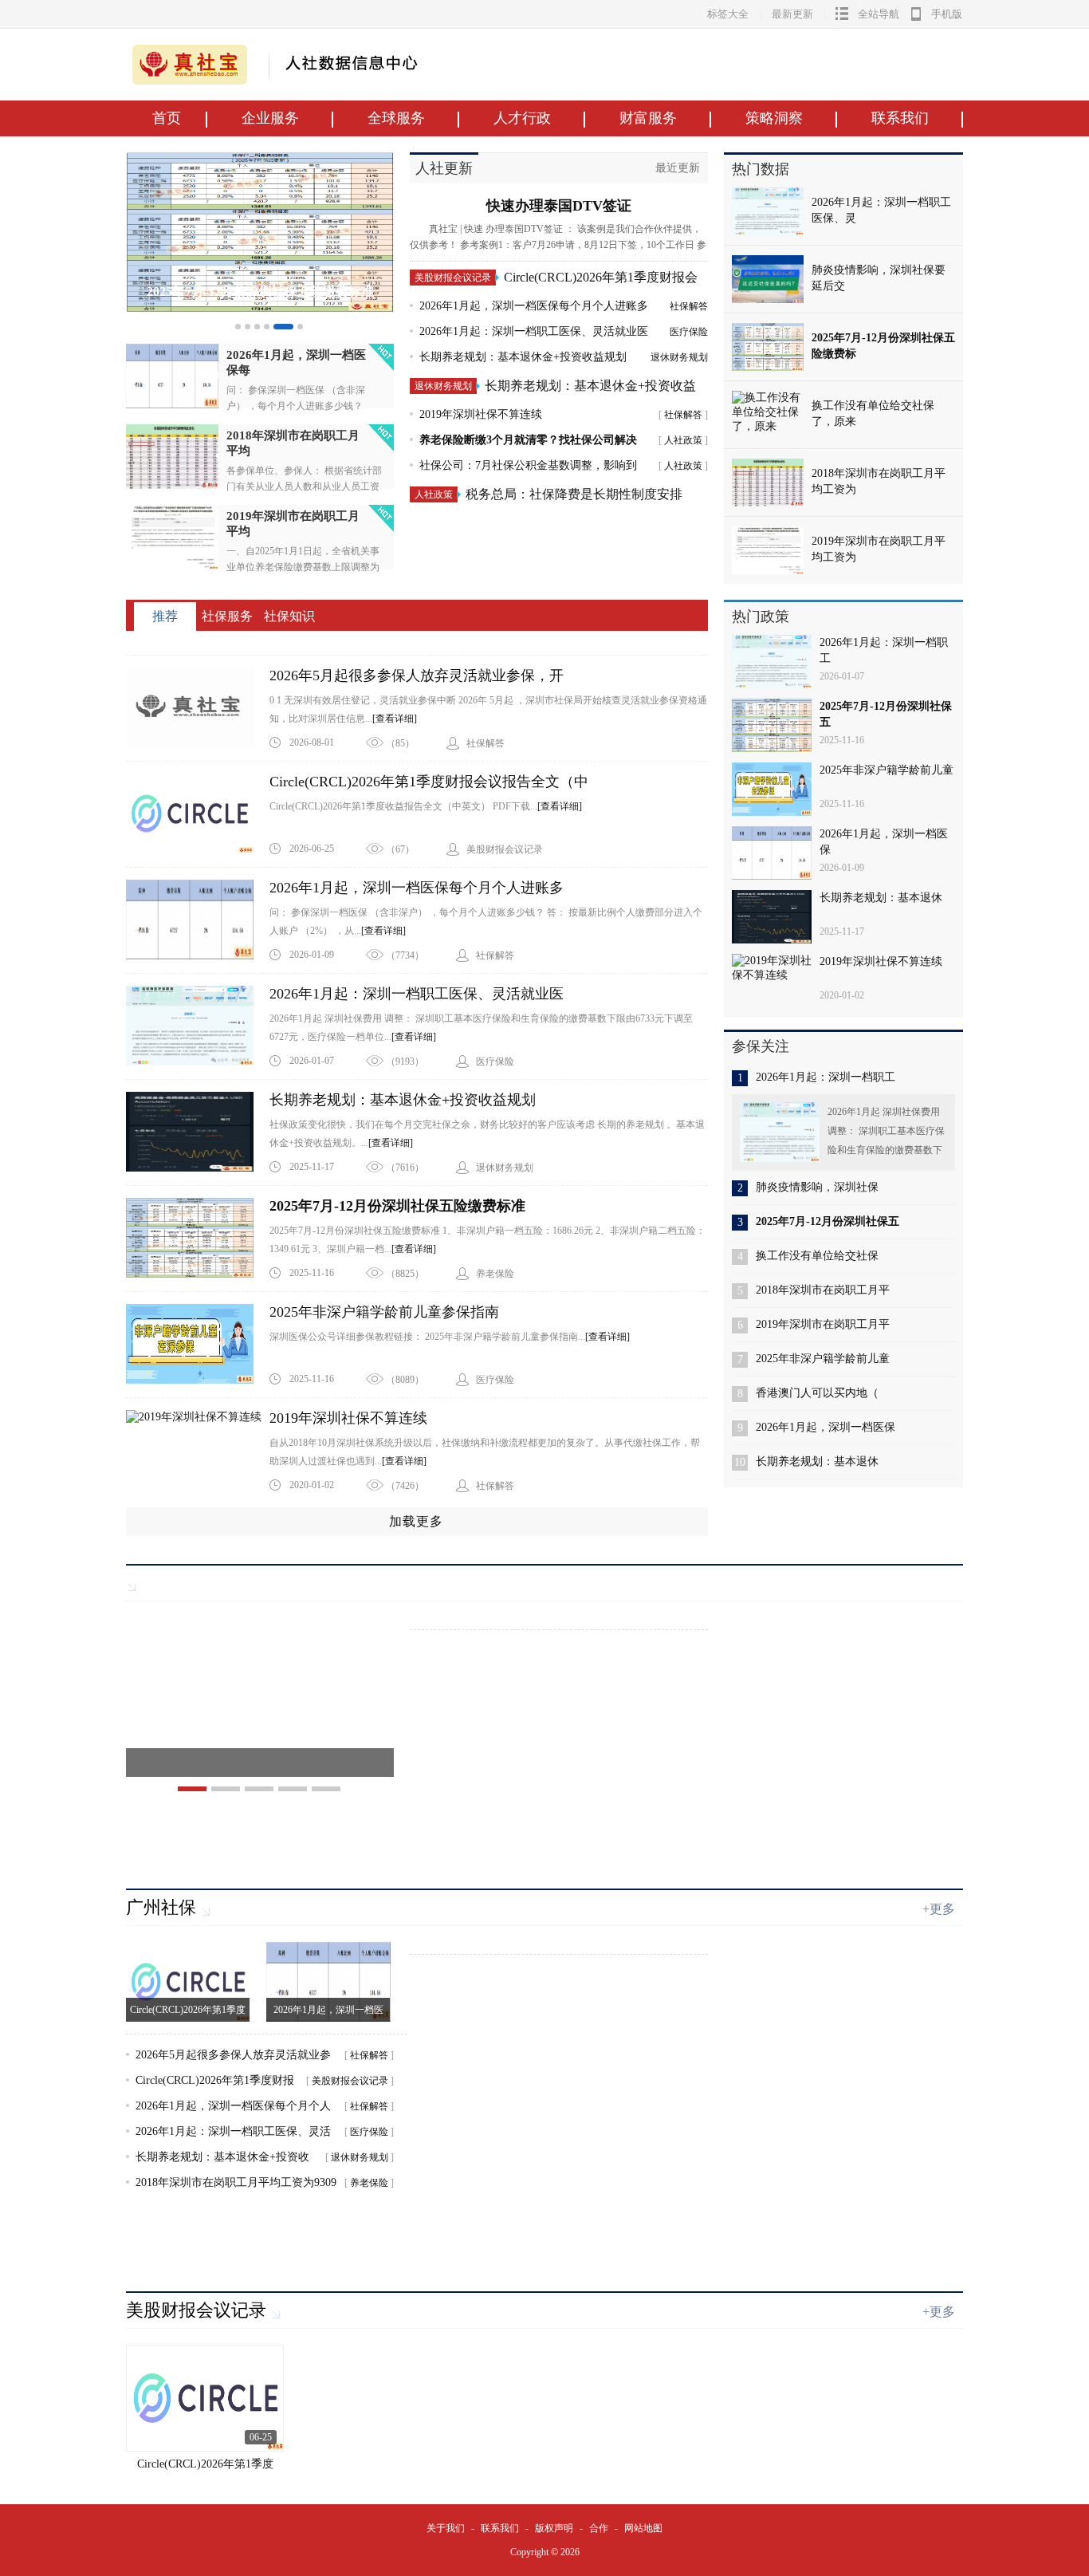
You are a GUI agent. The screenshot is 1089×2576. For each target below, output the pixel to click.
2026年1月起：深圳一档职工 (826, 1077)
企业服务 (270, 118)
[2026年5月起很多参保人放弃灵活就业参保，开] (198, 707)
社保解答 (689, 306)
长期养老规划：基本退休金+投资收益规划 (523, 357)
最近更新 (678, 168)
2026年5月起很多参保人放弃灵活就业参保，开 (417, 676)
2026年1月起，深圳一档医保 (826, 1427)
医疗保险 (689, 332)
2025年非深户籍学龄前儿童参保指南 (384, 1312)
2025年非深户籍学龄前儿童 (887, 770)
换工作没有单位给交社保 (817, 1256)
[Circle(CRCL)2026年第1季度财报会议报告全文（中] (198, 813)
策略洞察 (774, 118)
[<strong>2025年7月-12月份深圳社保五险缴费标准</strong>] (198, 1238)
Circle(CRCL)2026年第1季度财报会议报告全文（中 (429, 782)
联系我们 (900, 118)
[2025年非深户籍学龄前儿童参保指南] (198, 1344)
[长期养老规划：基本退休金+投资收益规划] (198, 1132)
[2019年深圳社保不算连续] (198, 1450)
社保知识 (289, 616)
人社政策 (683, 440)
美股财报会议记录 (453, 278)
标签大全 (728, 14)
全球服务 (396, 118)
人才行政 (522, 118)
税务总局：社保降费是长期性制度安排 (574, 494)
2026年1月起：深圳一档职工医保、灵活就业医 (534, 331)
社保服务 (227, 616)
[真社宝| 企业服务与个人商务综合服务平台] (190, 81)
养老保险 (369, 2183)
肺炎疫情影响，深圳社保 (817, 1187)
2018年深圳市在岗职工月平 (823, 1290)
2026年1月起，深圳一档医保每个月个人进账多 (534, 306)
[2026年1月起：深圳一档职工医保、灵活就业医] (198, 1026)
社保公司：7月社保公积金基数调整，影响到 (528, 465)
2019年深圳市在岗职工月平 (823, 1324)
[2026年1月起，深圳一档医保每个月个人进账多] (198, 920)
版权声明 (554, 2528)
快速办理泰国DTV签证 (559, 206)
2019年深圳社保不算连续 (481, 414)
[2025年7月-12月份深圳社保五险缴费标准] (260, 308)
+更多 (939, 1909)
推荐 (165, 616)
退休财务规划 (679, 357)
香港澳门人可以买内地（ (817, 1393)
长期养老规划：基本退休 (881, 898)
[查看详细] (395, 719)
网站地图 (643, 2528)
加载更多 (416, 1521)
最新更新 (792, 14)
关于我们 (446, 2528)
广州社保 (161, 1907)
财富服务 (648, 118)
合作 (599, 2528)
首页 (167, 118)
